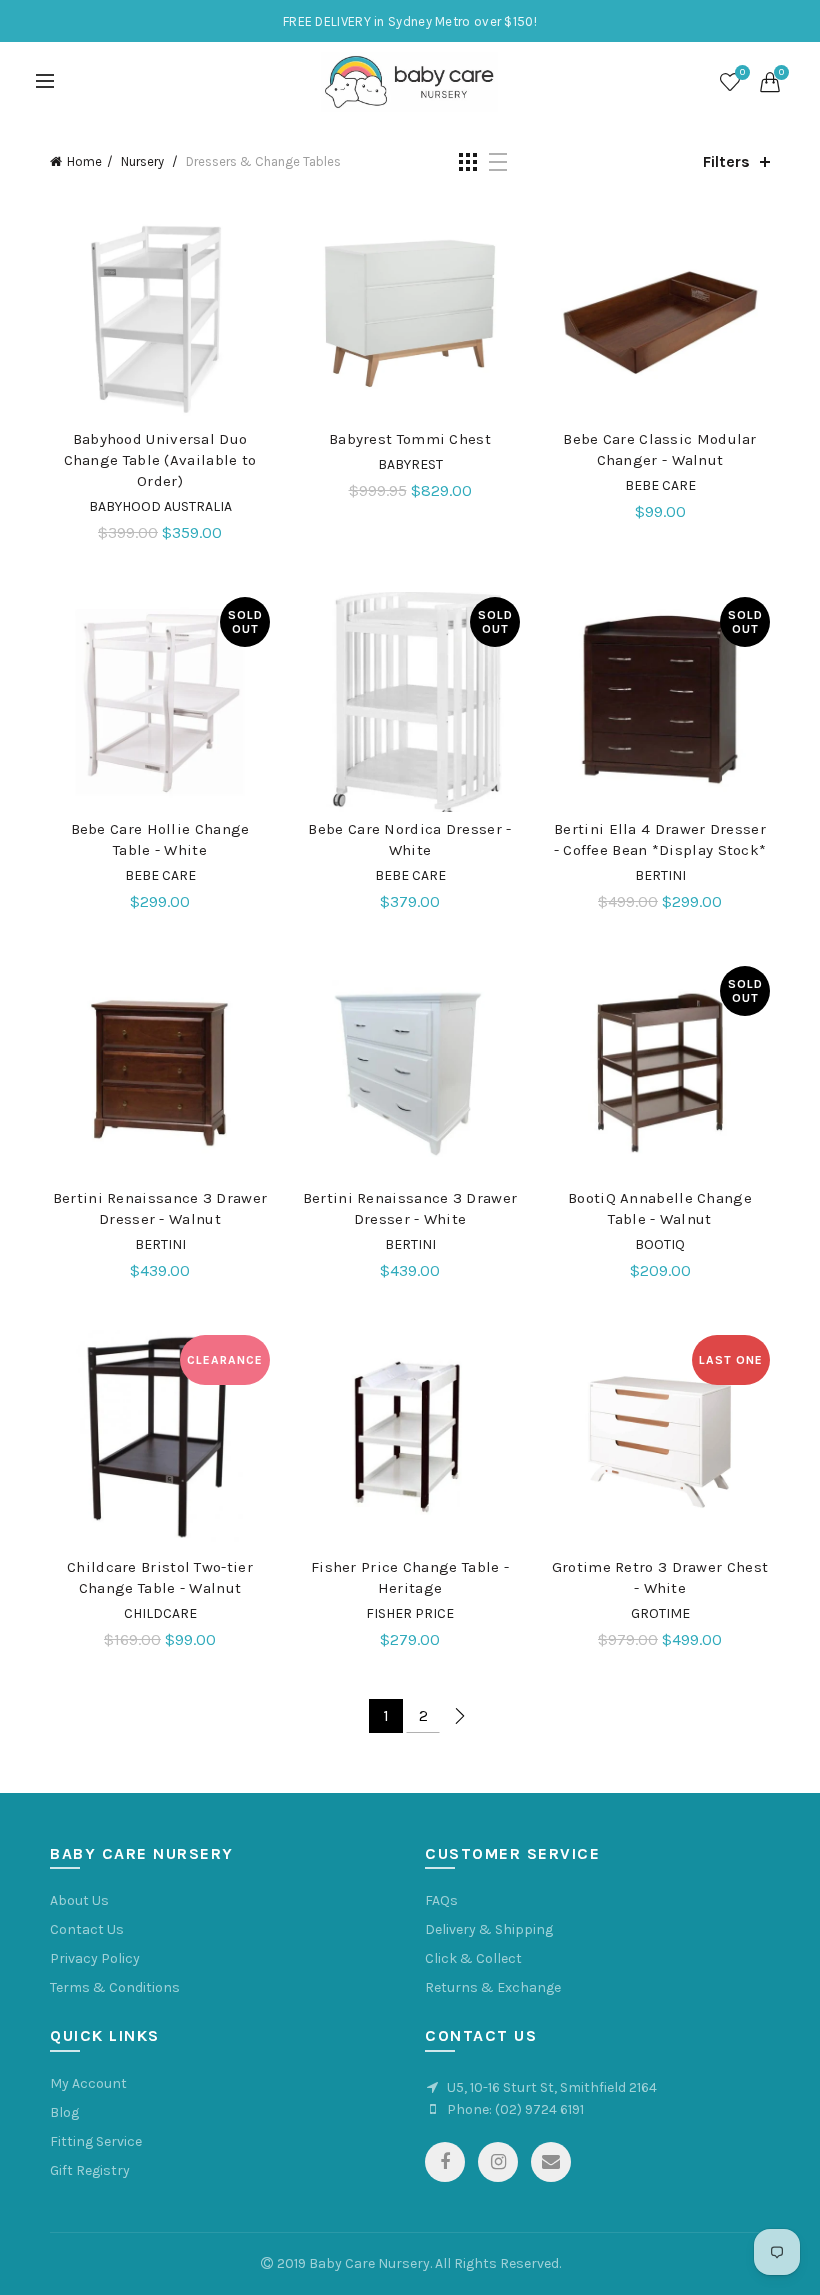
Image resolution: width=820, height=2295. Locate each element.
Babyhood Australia (160, 506)
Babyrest (410, 464)
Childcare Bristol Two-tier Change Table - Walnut (160, 1577)
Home (84, 161)
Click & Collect (473, 1958)
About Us (79, 1900)
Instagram (498, 2162)
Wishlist (742, 72)
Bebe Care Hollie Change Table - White (160, 839)
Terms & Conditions (115, 1987)
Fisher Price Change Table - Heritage (410, 1577)
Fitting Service (96, 2141)
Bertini (660, 875)
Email (551, 2162)
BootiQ (660, 1244)
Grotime (660, 1613)
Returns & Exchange (493, 1987)
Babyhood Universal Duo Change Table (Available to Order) (160, 460)
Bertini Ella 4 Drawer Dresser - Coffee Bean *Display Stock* (660, 839)
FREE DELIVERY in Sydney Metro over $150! (410, 21)
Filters (726, 161)
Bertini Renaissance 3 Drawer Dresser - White (410, 1208)
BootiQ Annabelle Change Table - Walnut (660, 1208)
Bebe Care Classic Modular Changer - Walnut (660, 449)
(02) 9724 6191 (539, 2109)
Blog (64, 2112)
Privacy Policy (95, 1958)
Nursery (144, 161)
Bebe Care (660, 485)
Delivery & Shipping (489, 1929)
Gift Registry (90, 2170)
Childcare (160, 1613)
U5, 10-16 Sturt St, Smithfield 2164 (552, 2087)
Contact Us (87, 1929)
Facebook (445, 2162)
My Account (88, 2083)
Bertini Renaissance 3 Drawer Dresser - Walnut (160, 1208)
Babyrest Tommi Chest (410, 439)
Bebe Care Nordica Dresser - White (409, 839)
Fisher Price (410, 1613)
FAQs (441, 1900)
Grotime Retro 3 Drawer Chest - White (660, 1577)
